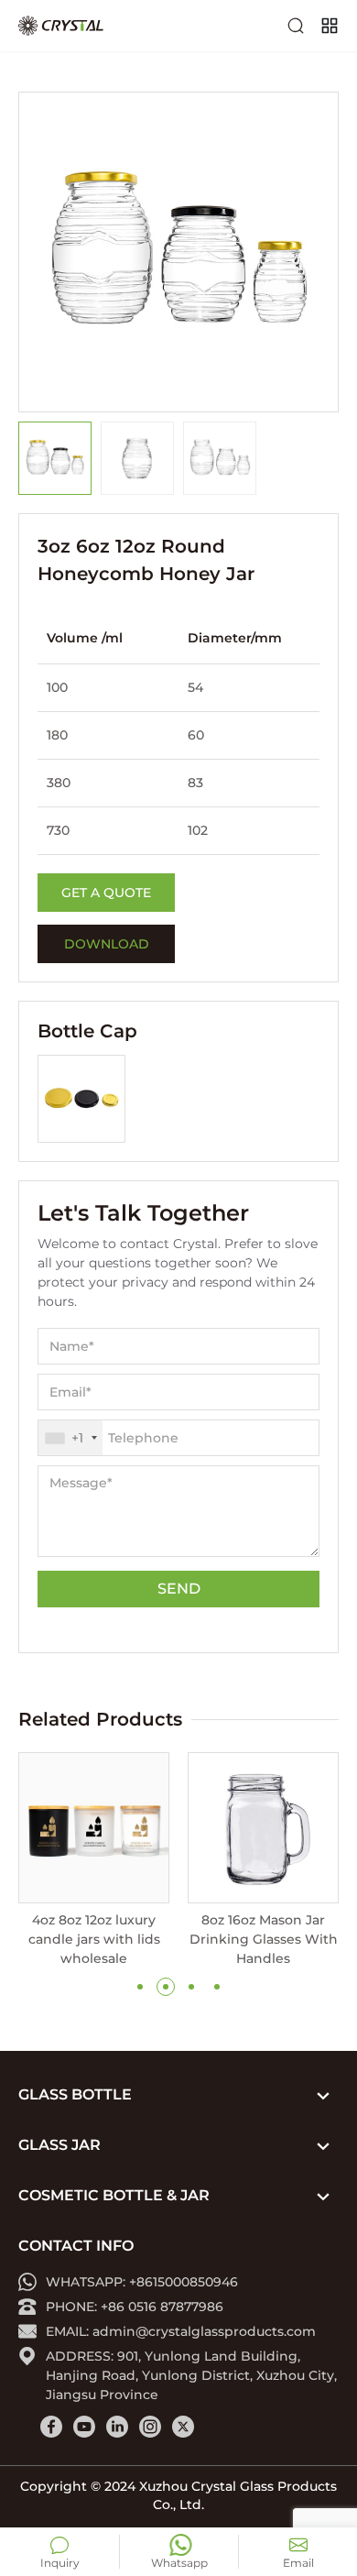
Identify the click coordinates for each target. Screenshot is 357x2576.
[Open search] (296, 26)
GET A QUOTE (106, 893)
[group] (94, 1860)
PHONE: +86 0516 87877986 (135, 2307)
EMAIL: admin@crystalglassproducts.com (181, 2331)
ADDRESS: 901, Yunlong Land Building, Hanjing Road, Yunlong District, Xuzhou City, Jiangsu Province (191, 2375)
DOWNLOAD (107, 944)
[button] (140, 1987)
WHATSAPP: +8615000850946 (142, 2282)
